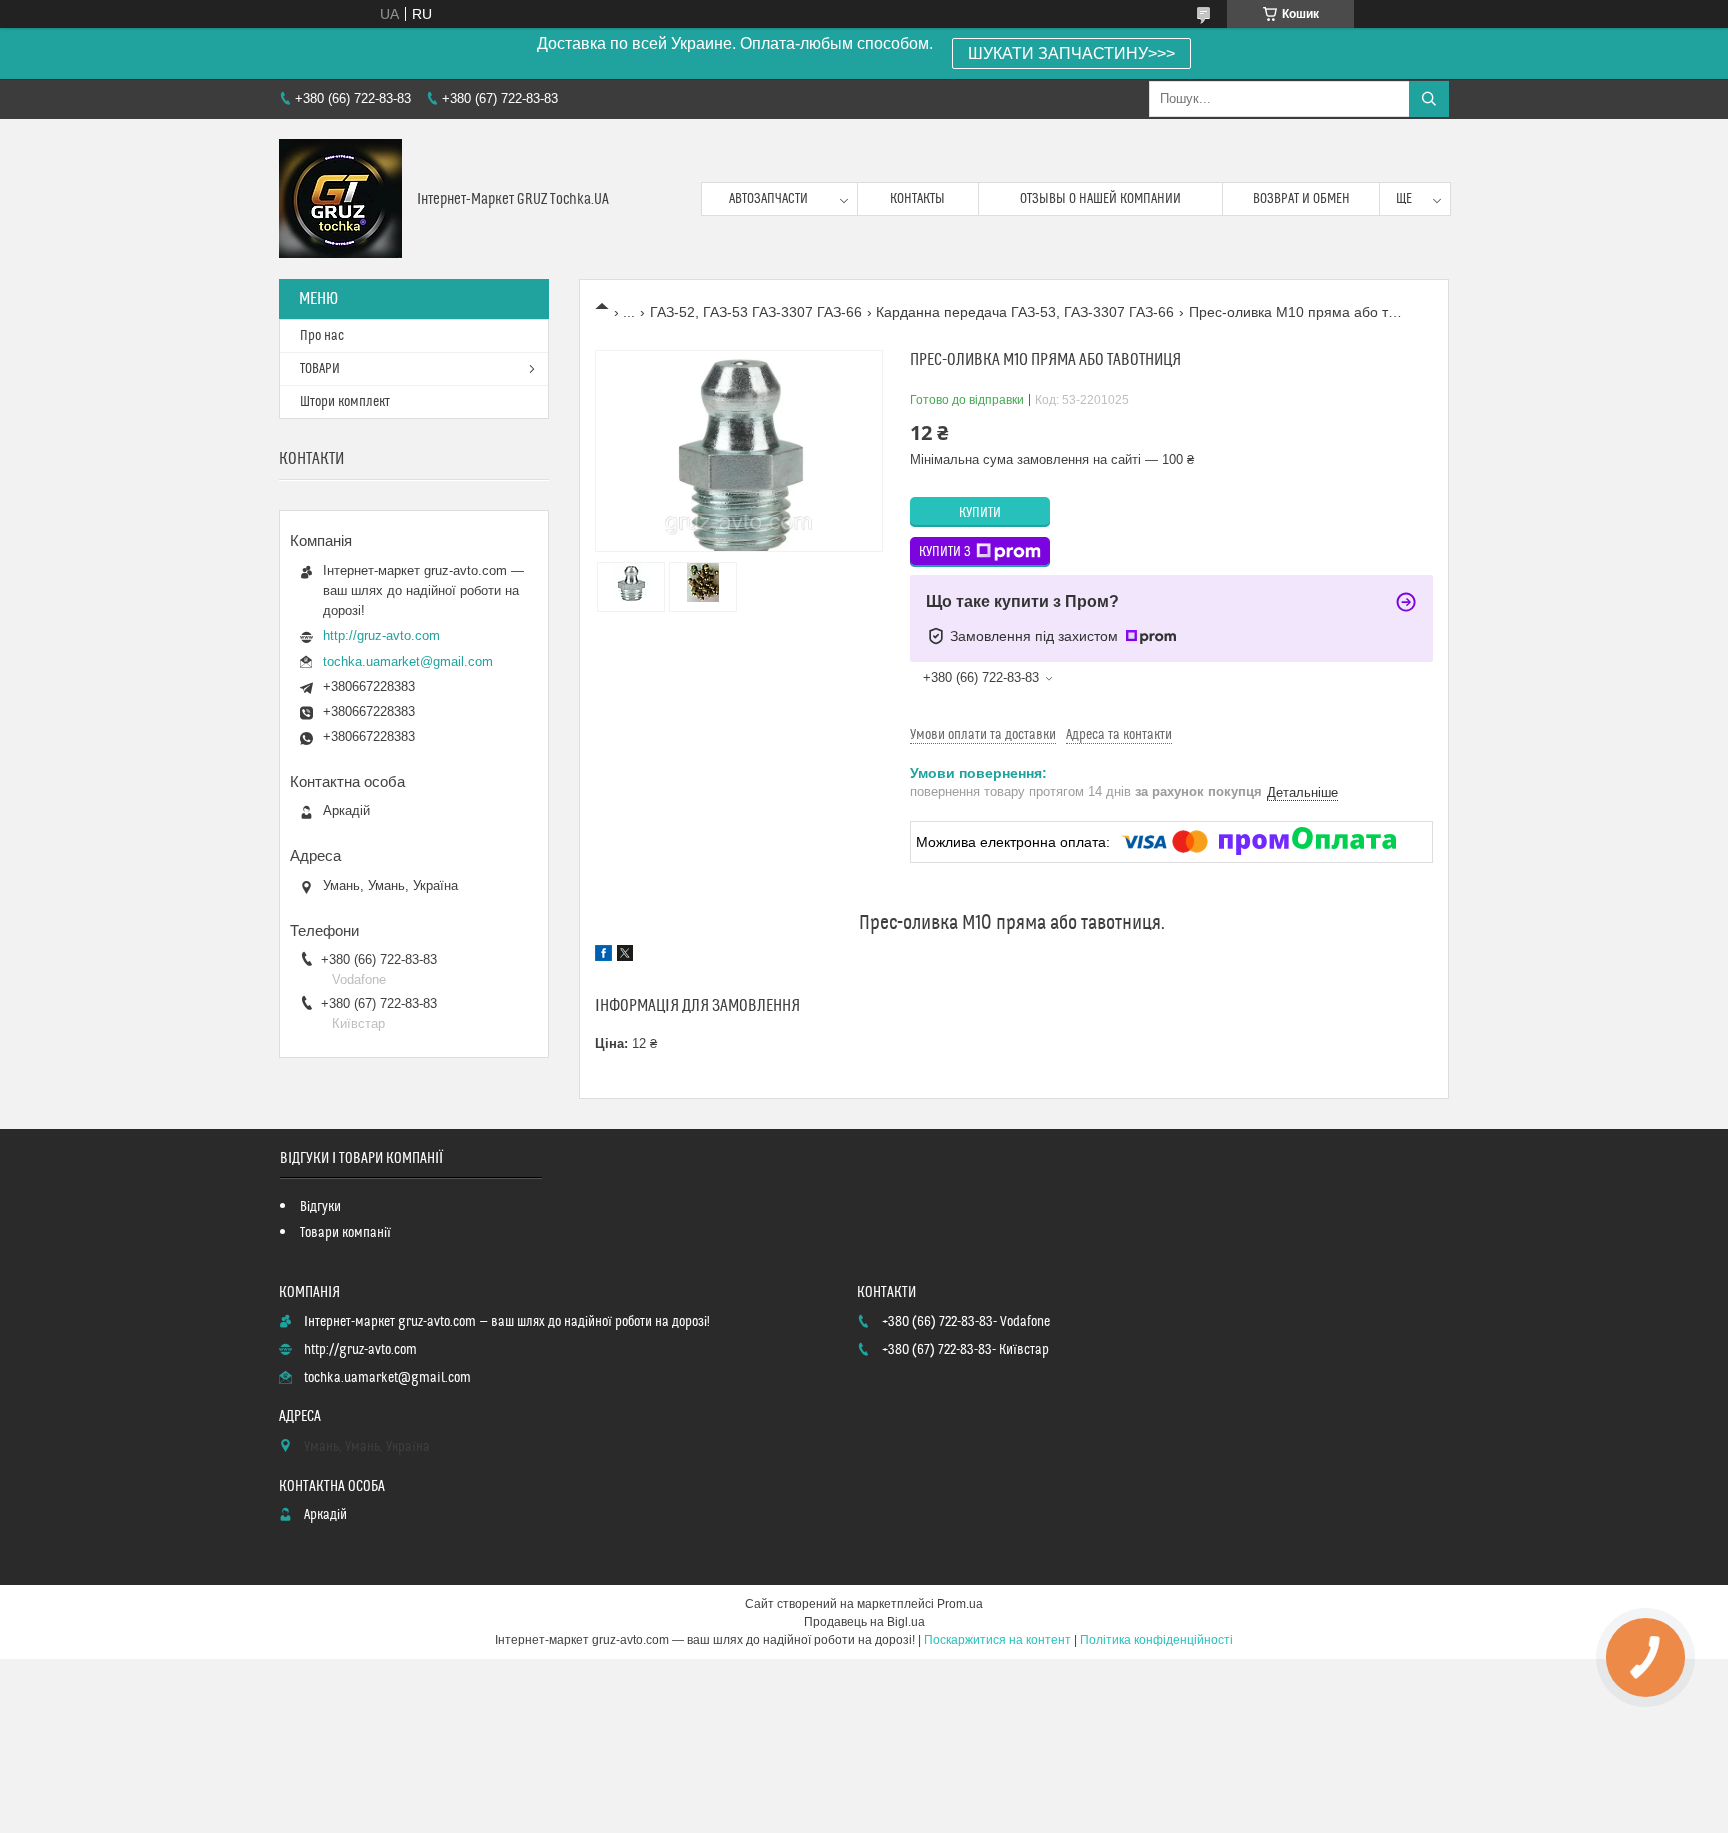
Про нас (322, 336)
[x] (625, 956)
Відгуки (320, 1207)
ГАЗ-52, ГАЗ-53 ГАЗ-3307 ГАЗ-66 (756, 312)
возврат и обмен (1301, 199)
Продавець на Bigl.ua (864, 1622)
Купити (980, 513)
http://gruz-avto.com (381, 635)
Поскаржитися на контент (997, 1640)
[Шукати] (1429, 99)
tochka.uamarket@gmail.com (408, 661)
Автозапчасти (768, 199)
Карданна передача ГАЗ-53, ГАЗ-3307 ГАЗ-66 (1025, 312)
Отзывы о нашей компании (1100, 199)
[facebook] (603, 956)
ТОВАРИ (320, 369)
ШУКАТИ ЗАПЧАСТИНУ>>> (1071, 53)
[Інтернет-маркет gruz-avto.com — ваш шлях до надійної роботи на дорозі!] (340, 199)
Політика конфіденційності (1156, 1640)
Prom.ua (960, 1604)
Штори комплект (345, 402)
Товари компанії (345, 1233)
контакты (917, 199)
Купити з (945, 552)
